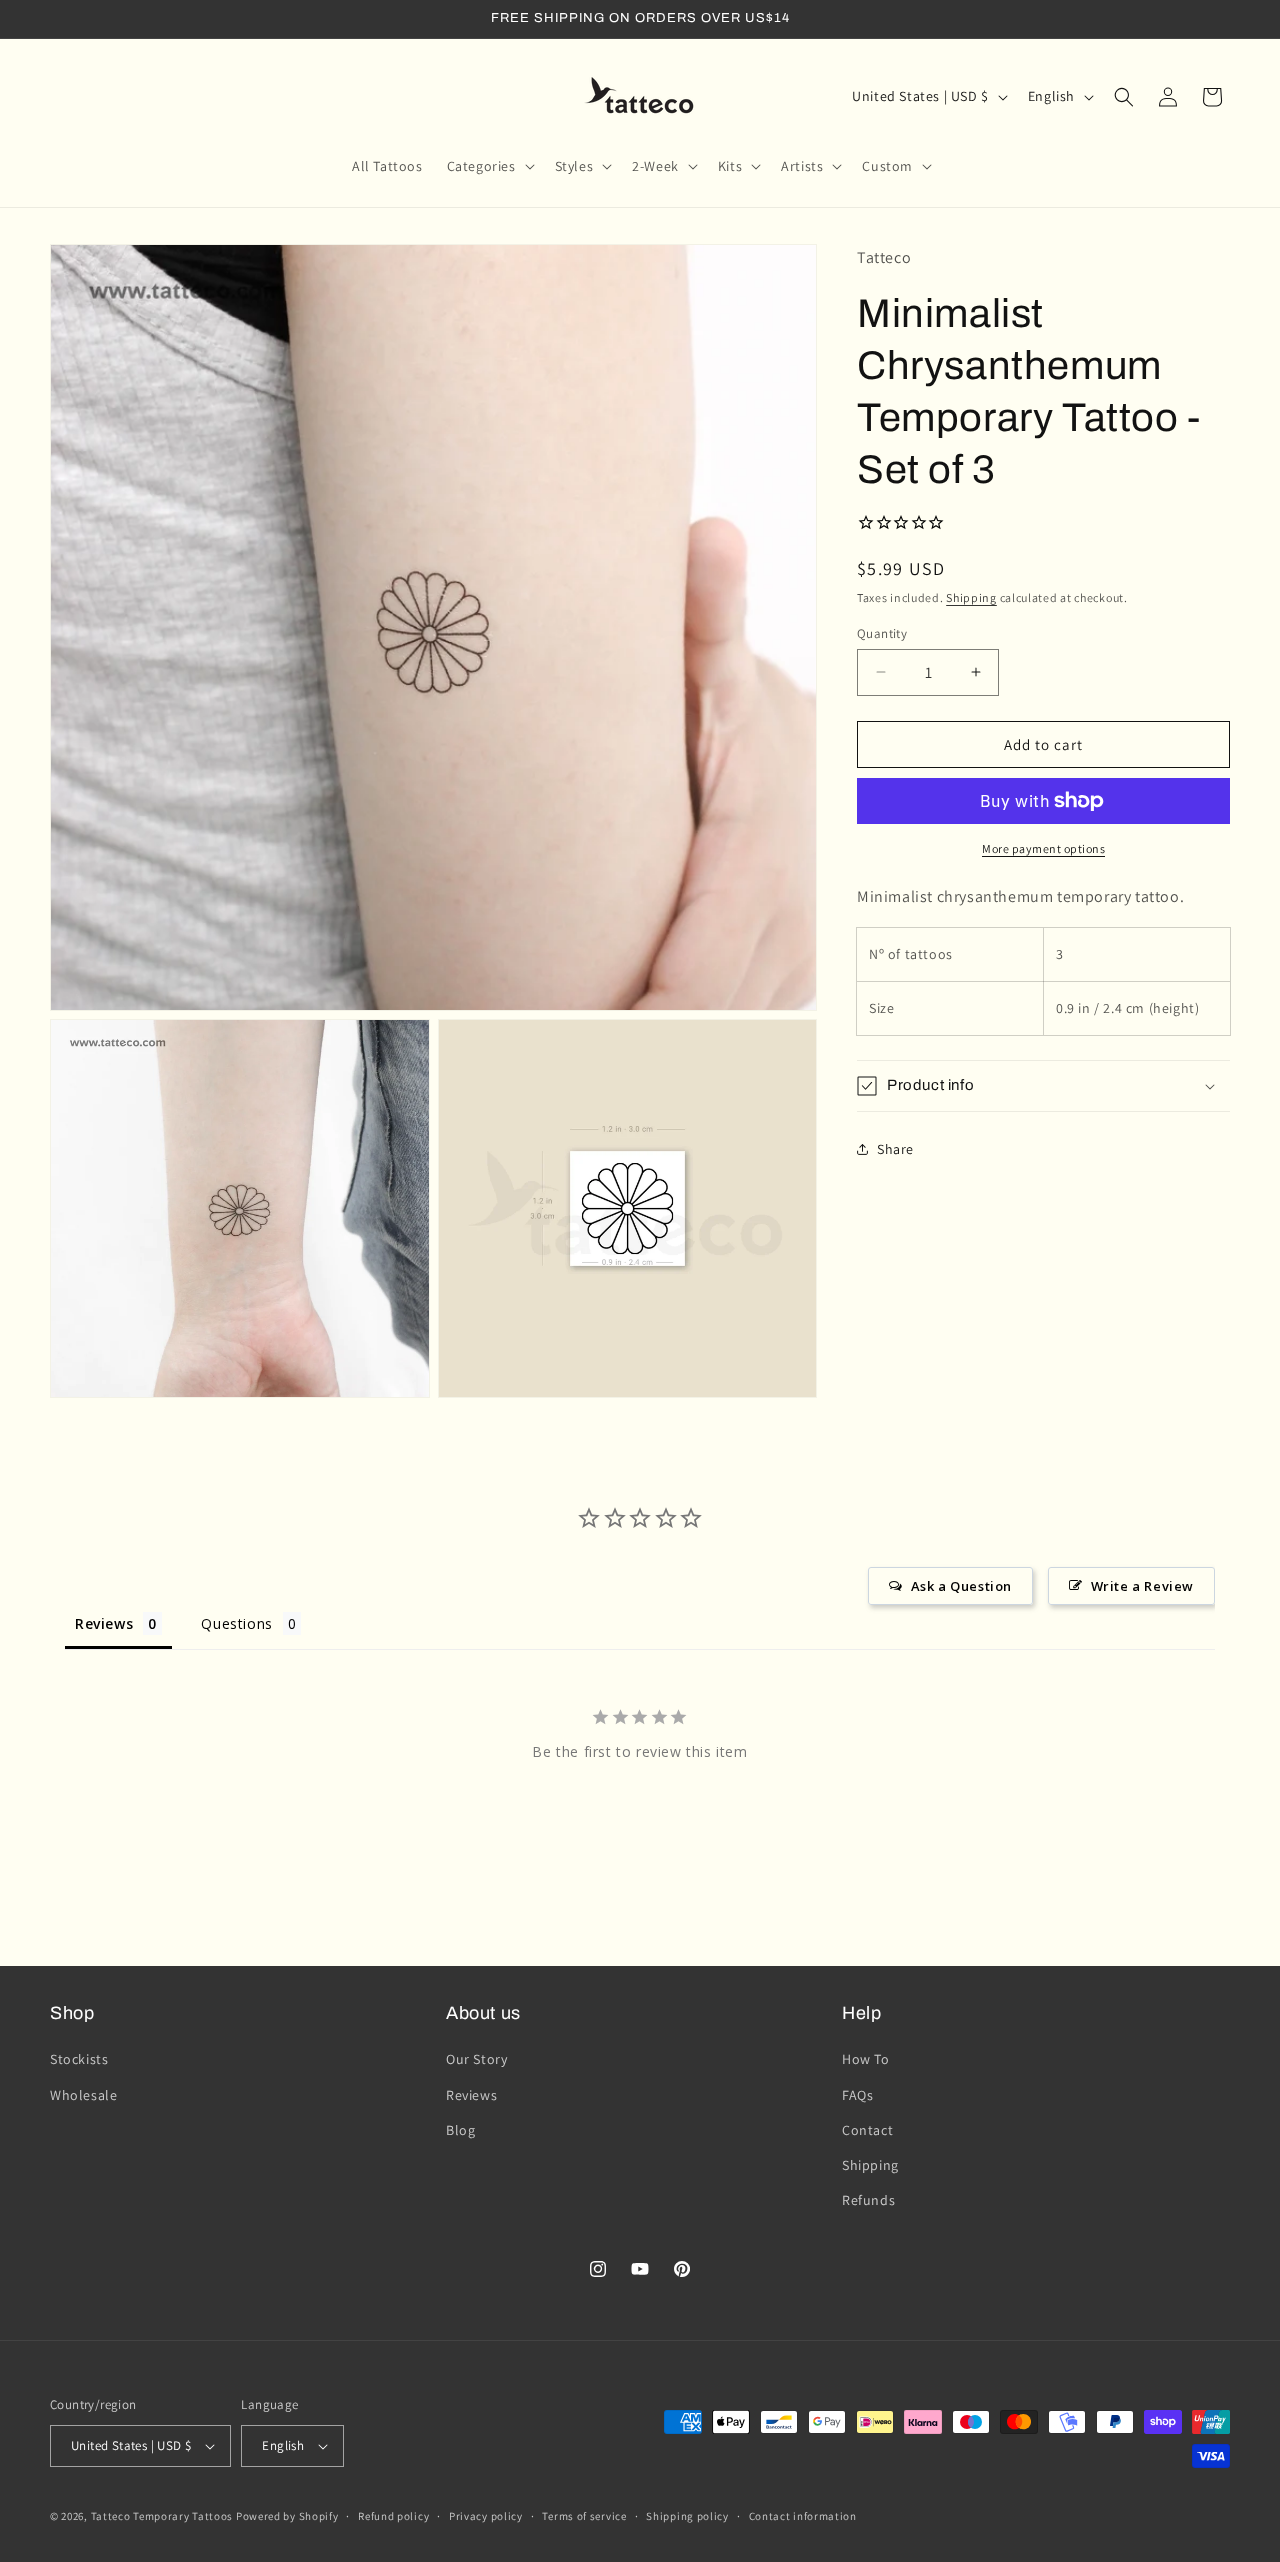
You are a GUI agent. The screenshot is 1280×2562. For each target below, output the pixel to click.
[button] (489, 166)
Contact (867, 2130)
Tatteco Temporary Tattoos (162, 2516)
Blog (460, 2130)
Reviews (471, 2095)
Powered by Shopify (287, 2516)
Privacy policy (486, 2516)
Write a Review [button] (1142, 1586)
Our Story (476, 2059)
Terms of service (584, 2516)
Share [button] (895, 1148)
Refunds (868, 2200)
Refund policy (393, 2516)
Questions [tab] (236, 1623)
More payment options (1043, 848)
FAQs (857, 2095)
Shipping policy (687, 2516)
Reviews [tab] (104, 1623)
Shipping (971, 597)
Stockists (79, 2059)
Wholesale (83, 2095)
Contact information (803, 2516)
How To (866, 2059)
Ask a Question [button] (961, 1586)
